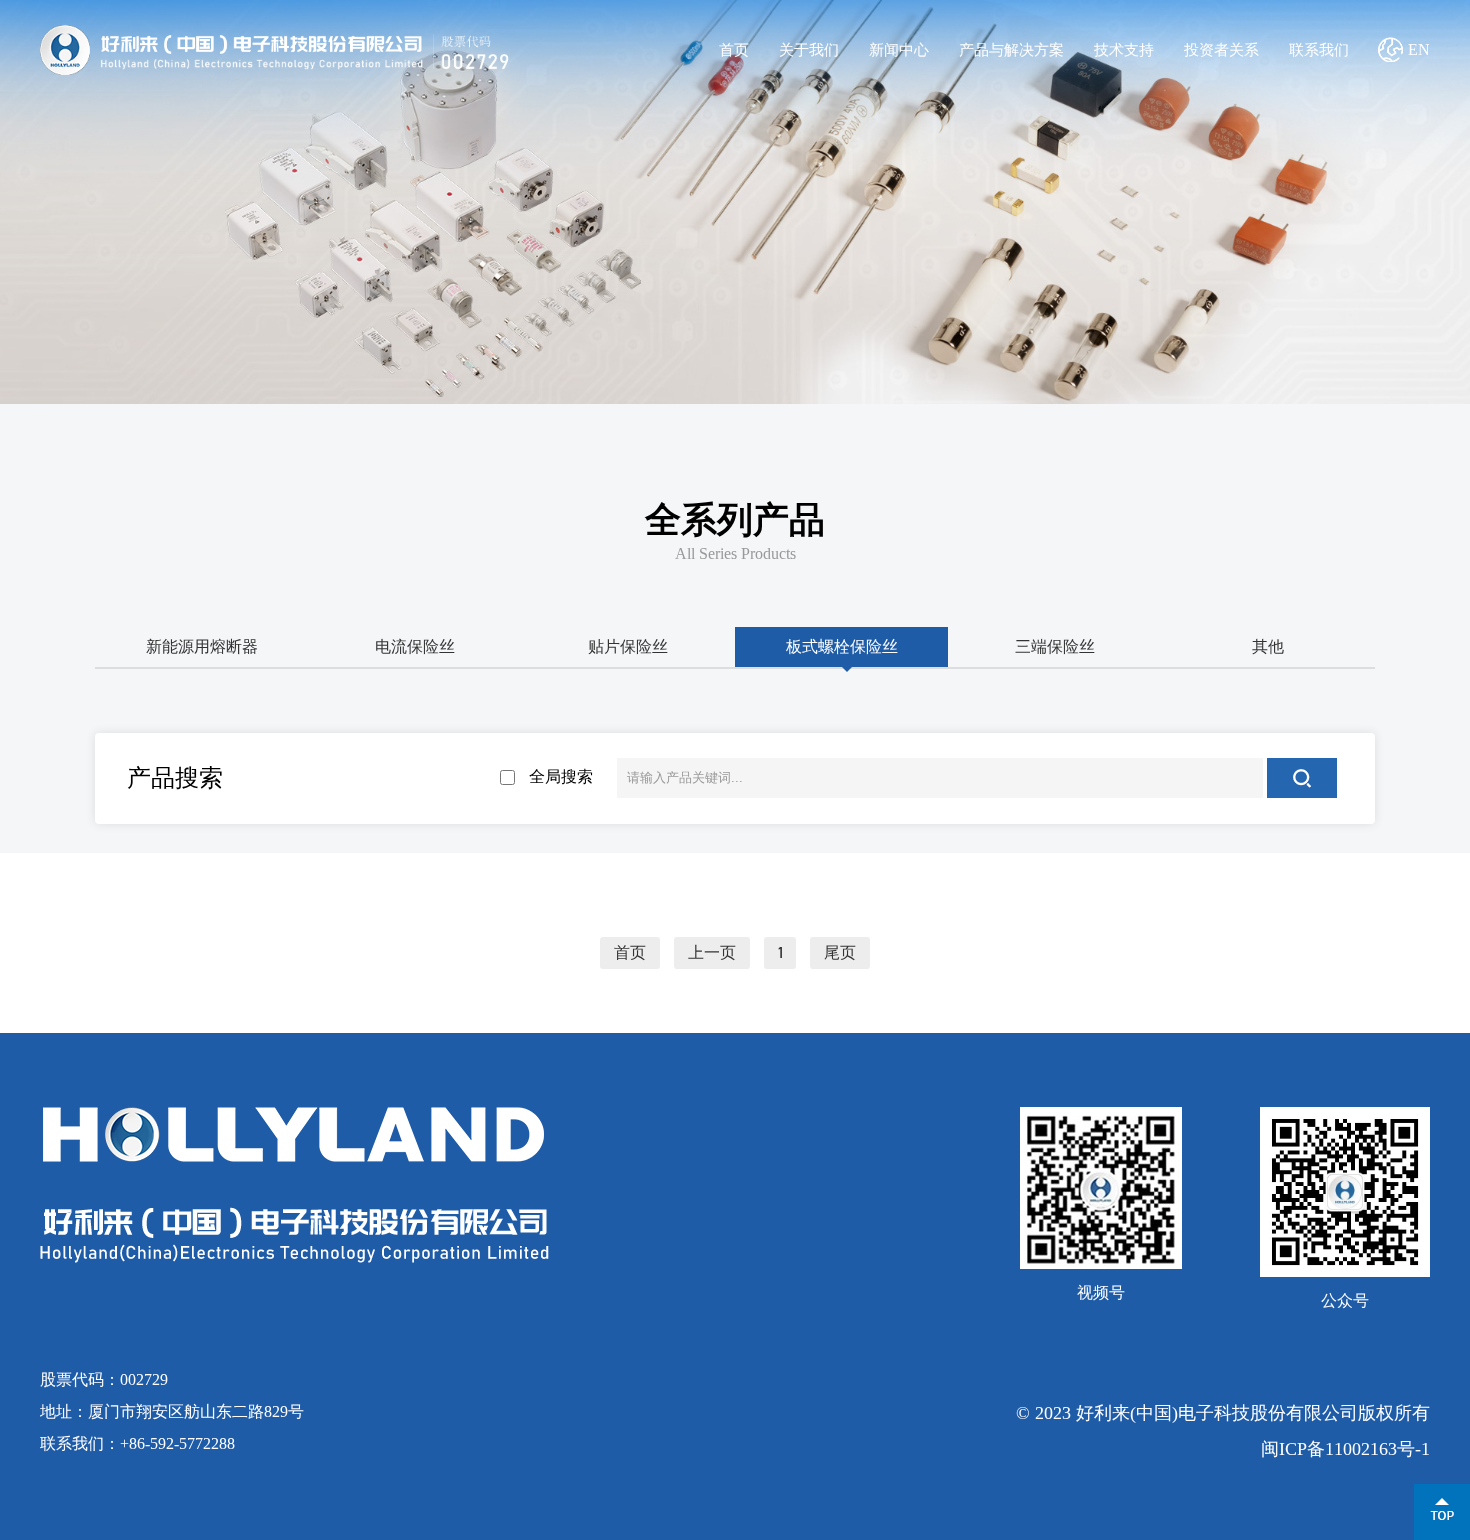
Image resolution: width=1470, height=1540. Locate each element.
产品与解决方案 (1011, 50)
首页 (734, 50)
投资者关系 (1221, 50)
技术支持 (1124, 50)
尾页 (840, 953)
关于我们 (809, 50)
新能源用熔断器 (202, 646)
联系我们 (1319, 50)
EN (1419, 49)
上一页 (712, 953)
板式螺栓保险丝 (842, 646)
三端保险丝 (1055, 646)
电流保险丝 (415, 646)
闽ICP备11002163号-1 (1345, 1449)
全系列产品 (735, 520)
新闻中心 (899, 50)
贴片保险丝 (628, 646)
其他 (1268, 646)
